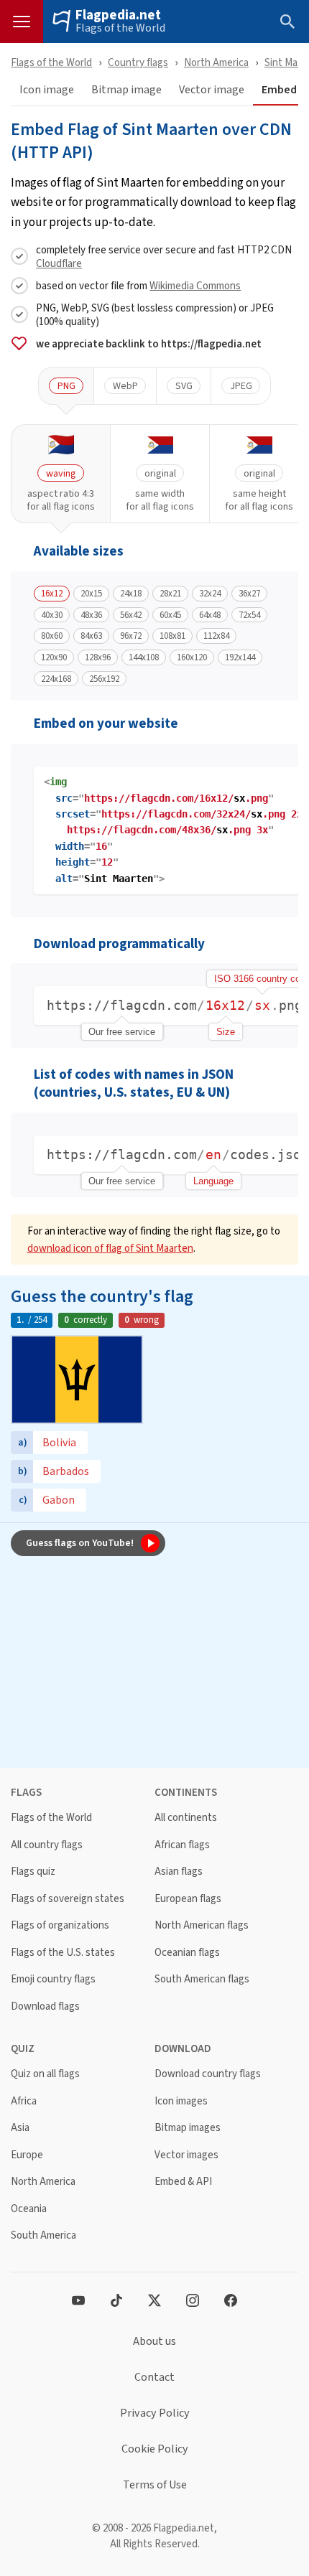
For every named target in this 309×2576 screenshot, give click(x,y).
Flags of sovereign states (68, 1899)
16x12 (52, 594)
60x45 (170, 615)
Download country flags (208, 2074)
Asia (20, 2128)
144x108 (144, 657)
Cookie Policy (155, 2449)
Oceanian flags (187, 1953)
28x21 (170, 594)
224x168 (56, 679)
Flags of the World (120, 28)
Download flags (45, 2006)
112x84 (216, 636)
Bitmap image (126, 90)
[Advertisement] (154, 1664)
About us (154, 2341)
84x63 (91, 636)
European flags (188, 1899)
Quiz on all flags (45, 2074)
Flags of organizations (60, 1925)
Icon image (47, 90)
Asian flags (179, 1872)
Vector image (212, 90)
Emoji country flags (53, 1979)
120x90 (54, 657)
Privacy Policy (155, 2413)
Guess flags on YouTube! (80, 1542)
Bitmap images (188, 2128)
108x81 (172, 636)
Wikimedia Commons (195, 285)
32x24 (210, 594)
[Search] (287, 22)
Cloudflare (59, 263)
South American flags (202, 1979)
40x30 (52, 615)
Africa (24, 2101)
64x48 (210, 615)
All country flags (47, 1845)
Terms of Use (155, 2485)
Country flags (138, 62)
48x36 (91, 615)
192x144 (240, 657)
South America (43, 2235)
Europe (27, 2155)
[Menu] (22, 22)
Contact (154, 2377)
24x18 (131, 594)
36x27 (249, 594)
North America (216, 62)
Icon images (181, 2101)
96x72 (131, 636)
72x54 (249, 615)
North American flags (202, 1925)
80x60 (52, 636)
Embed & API (183, 2182)
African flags (182, 1845)
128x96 (98, 657)
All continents (186, 1818)
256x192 (104, 679)
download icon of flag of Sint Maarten (110, 1248)
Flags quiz (33, 1872)
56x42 (131, 615)
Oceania (29, 2209)
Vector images (186, 2155)
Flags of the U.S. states (63, 1953)
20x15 (91, 594)
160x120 (192, 657)
